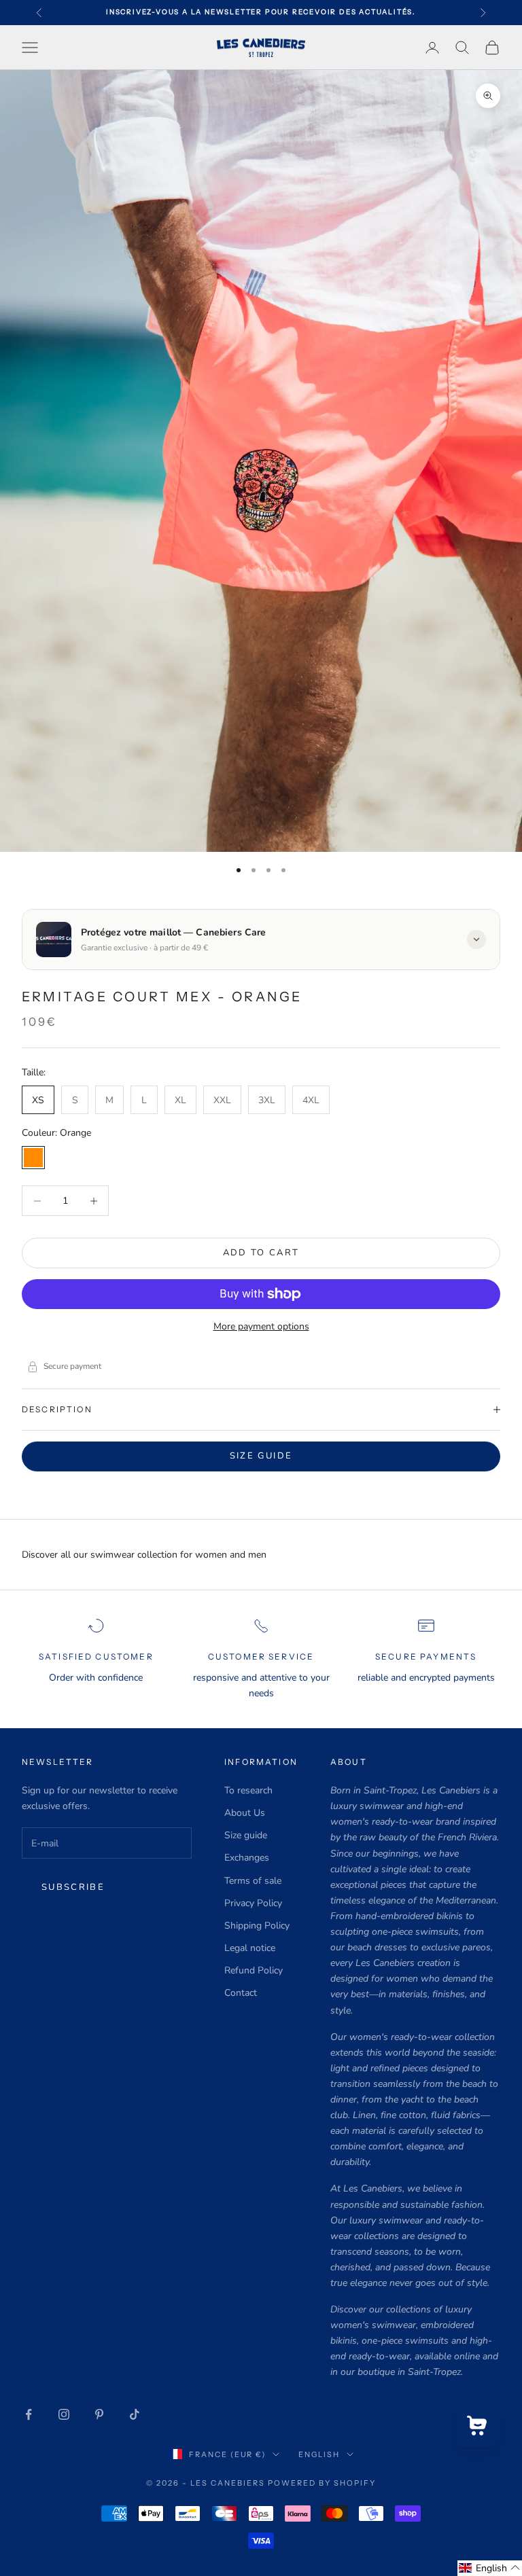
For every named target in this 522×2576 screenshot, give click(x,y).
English (319, 2454)
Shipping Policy (257, 1926)
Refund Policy (254, 1970)
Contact (241, 1993)
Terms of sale (253, 1881)
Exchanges (247, 1858)
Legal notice (250, 1948)
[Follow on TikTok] (135, 2414)
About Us (245, 1813)
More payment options (261, 1326)
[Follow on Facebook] (29, 2414)
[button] (490, 2568)
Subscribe (73, 1887)
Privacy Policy (253, 1903)
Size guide (261, 1456)
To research (248, 1790)
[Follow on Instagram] (64, 2414)
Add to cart (261, 1253)
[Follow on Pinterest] (99, 2414)
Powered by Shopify (322, 2483)
